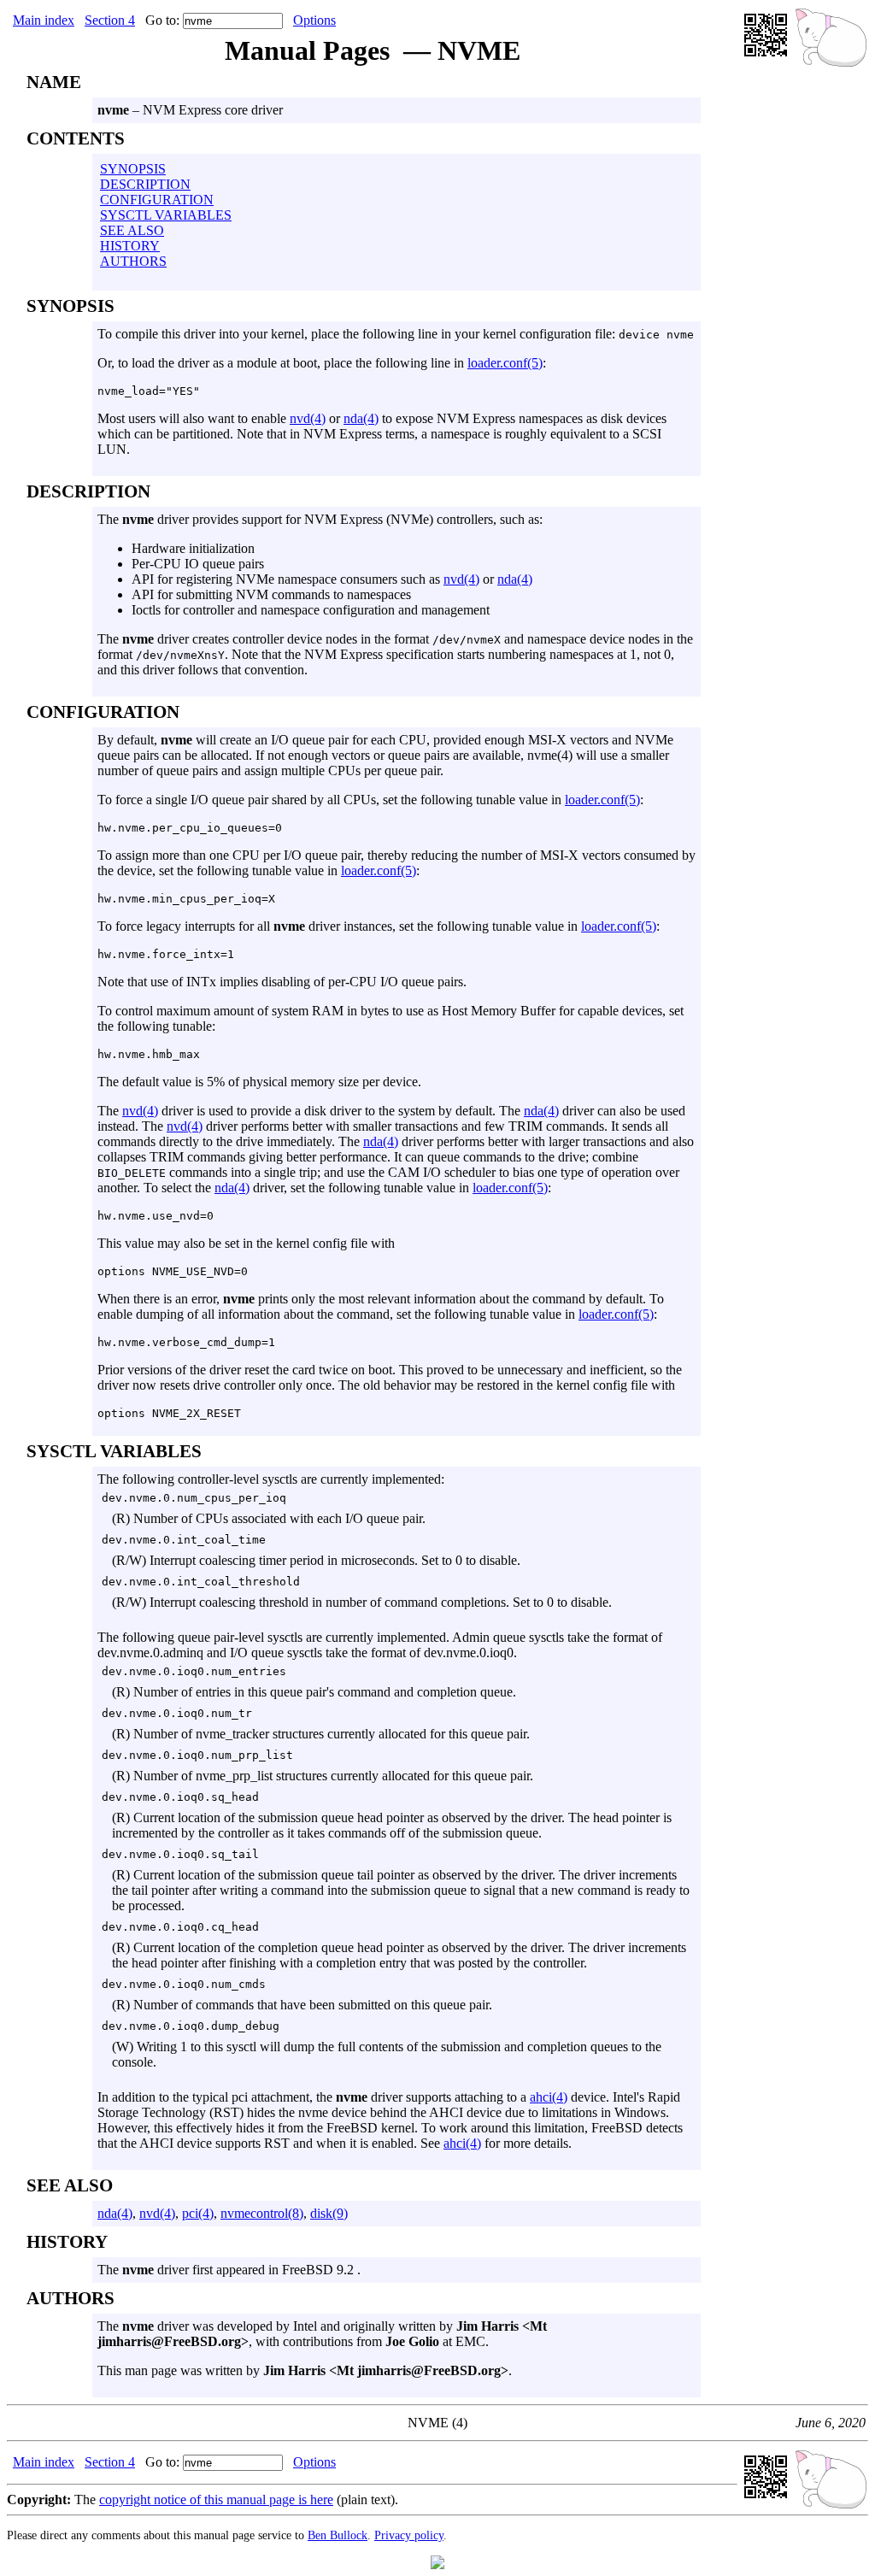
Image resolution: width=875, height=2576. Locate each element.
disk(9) (329, 2213)
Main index (44, 20)
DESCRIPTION (145, 184)
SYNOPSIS (133, 169)
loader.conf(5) (505, 363)
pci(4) (198, 2213)
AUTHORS (133, 261)
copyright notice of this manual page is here (216, 2500)
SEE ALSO (132, 230)
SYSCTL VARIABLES (166, 215)
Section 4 (110, 20)
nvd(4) (308, 418)
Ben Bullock (338, 2535)
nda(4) (361, 418)
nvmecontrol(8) (262, 2213)
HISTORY (130, 246)
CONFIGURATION (157, 200)
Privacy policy (409, 2535)
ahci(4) (549, 2097)
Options (314, 20)
